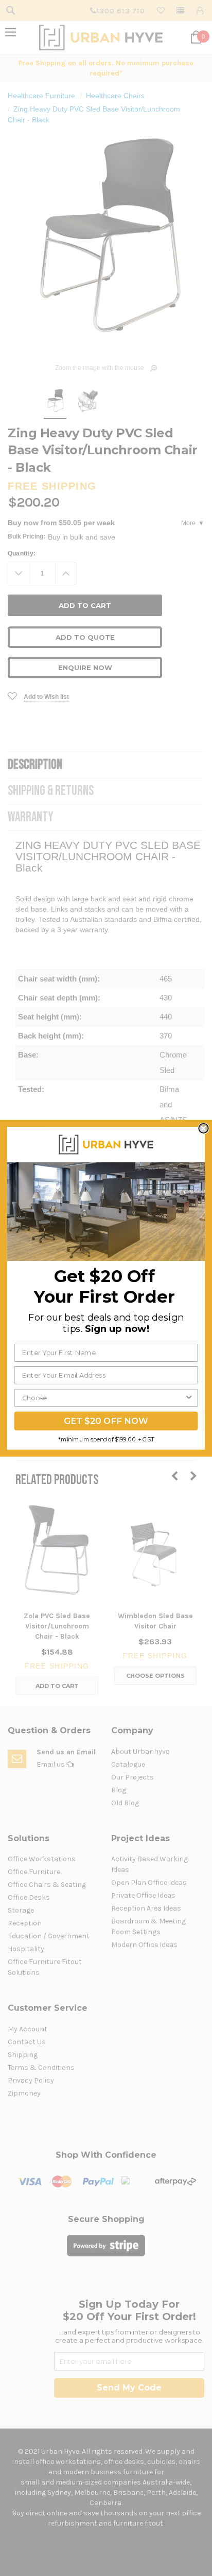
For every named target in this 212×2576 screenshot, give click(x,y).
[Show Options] (189, 1397)
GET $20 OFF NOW (106, 1421)
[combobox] (103, 1397)
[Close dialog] (203, 1128)
